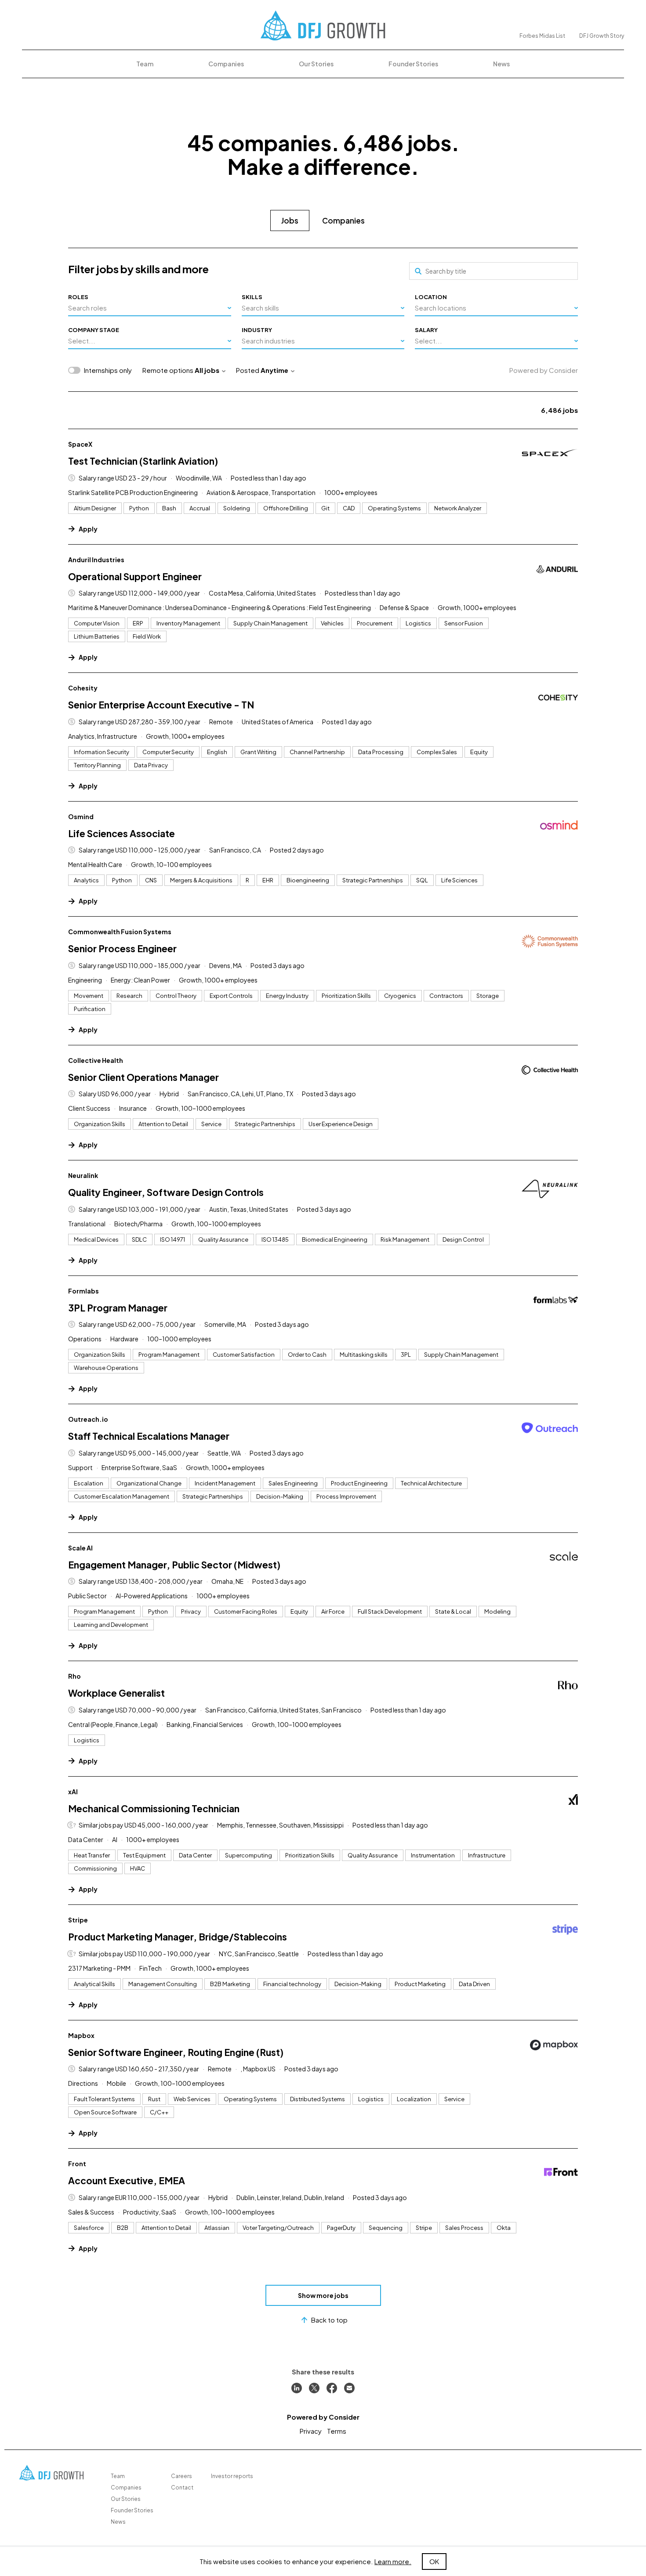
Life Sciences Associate (122, 833)
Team (145, 64)
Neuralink (83, 1175)
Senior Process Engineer (122, 948)
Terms (337, 2431)
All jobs (207, 370)
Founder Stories (413, 64)
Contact (182, 2487)
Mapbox (81, 2035)
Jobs (290, 220)
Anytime (274, 370)
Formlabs (83, 1291)
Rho (74, 1676)
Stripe (78, 1920)
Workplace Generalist (116, 1693)
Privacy (311, 2431)
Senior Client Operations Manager (143, 1077)
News (501, 64)
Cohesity (83, 688)
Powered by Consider (544, 370)
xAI (73, 1792)
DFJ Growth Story (602, 36)
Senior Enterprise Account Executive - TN (161, 705)
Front (77, 2164)
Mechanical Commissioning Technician (154, 1808)
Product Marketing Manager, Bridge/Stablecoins (178, 1937)
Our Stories (316, 64)
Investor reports (232, 2476)
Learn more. (393, 2561)
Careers (181, 2476)
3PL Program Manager (118, 1308)
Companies (226, 64)
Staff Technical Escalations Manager (149, 1436)
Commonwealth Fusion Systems (120, 932)
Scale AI (80, 1548)
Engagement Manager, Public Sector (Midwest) (174, 1565)
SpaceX (80, 444)
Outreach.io (88, 1419)
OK (434, 2561)
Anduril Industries (96, 560)
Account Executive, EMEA (127, 2180)
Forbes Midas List (542, 36)
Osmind (81, 817)
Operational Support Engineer (135, 576)
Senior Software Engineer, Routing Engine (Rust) (176, 2052)
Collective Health (96, 1060)
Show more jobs (323, 2295)
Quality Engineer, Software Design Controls (166, 1192)
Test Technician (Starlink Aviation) (143, 461)
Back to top (329, 2320)
